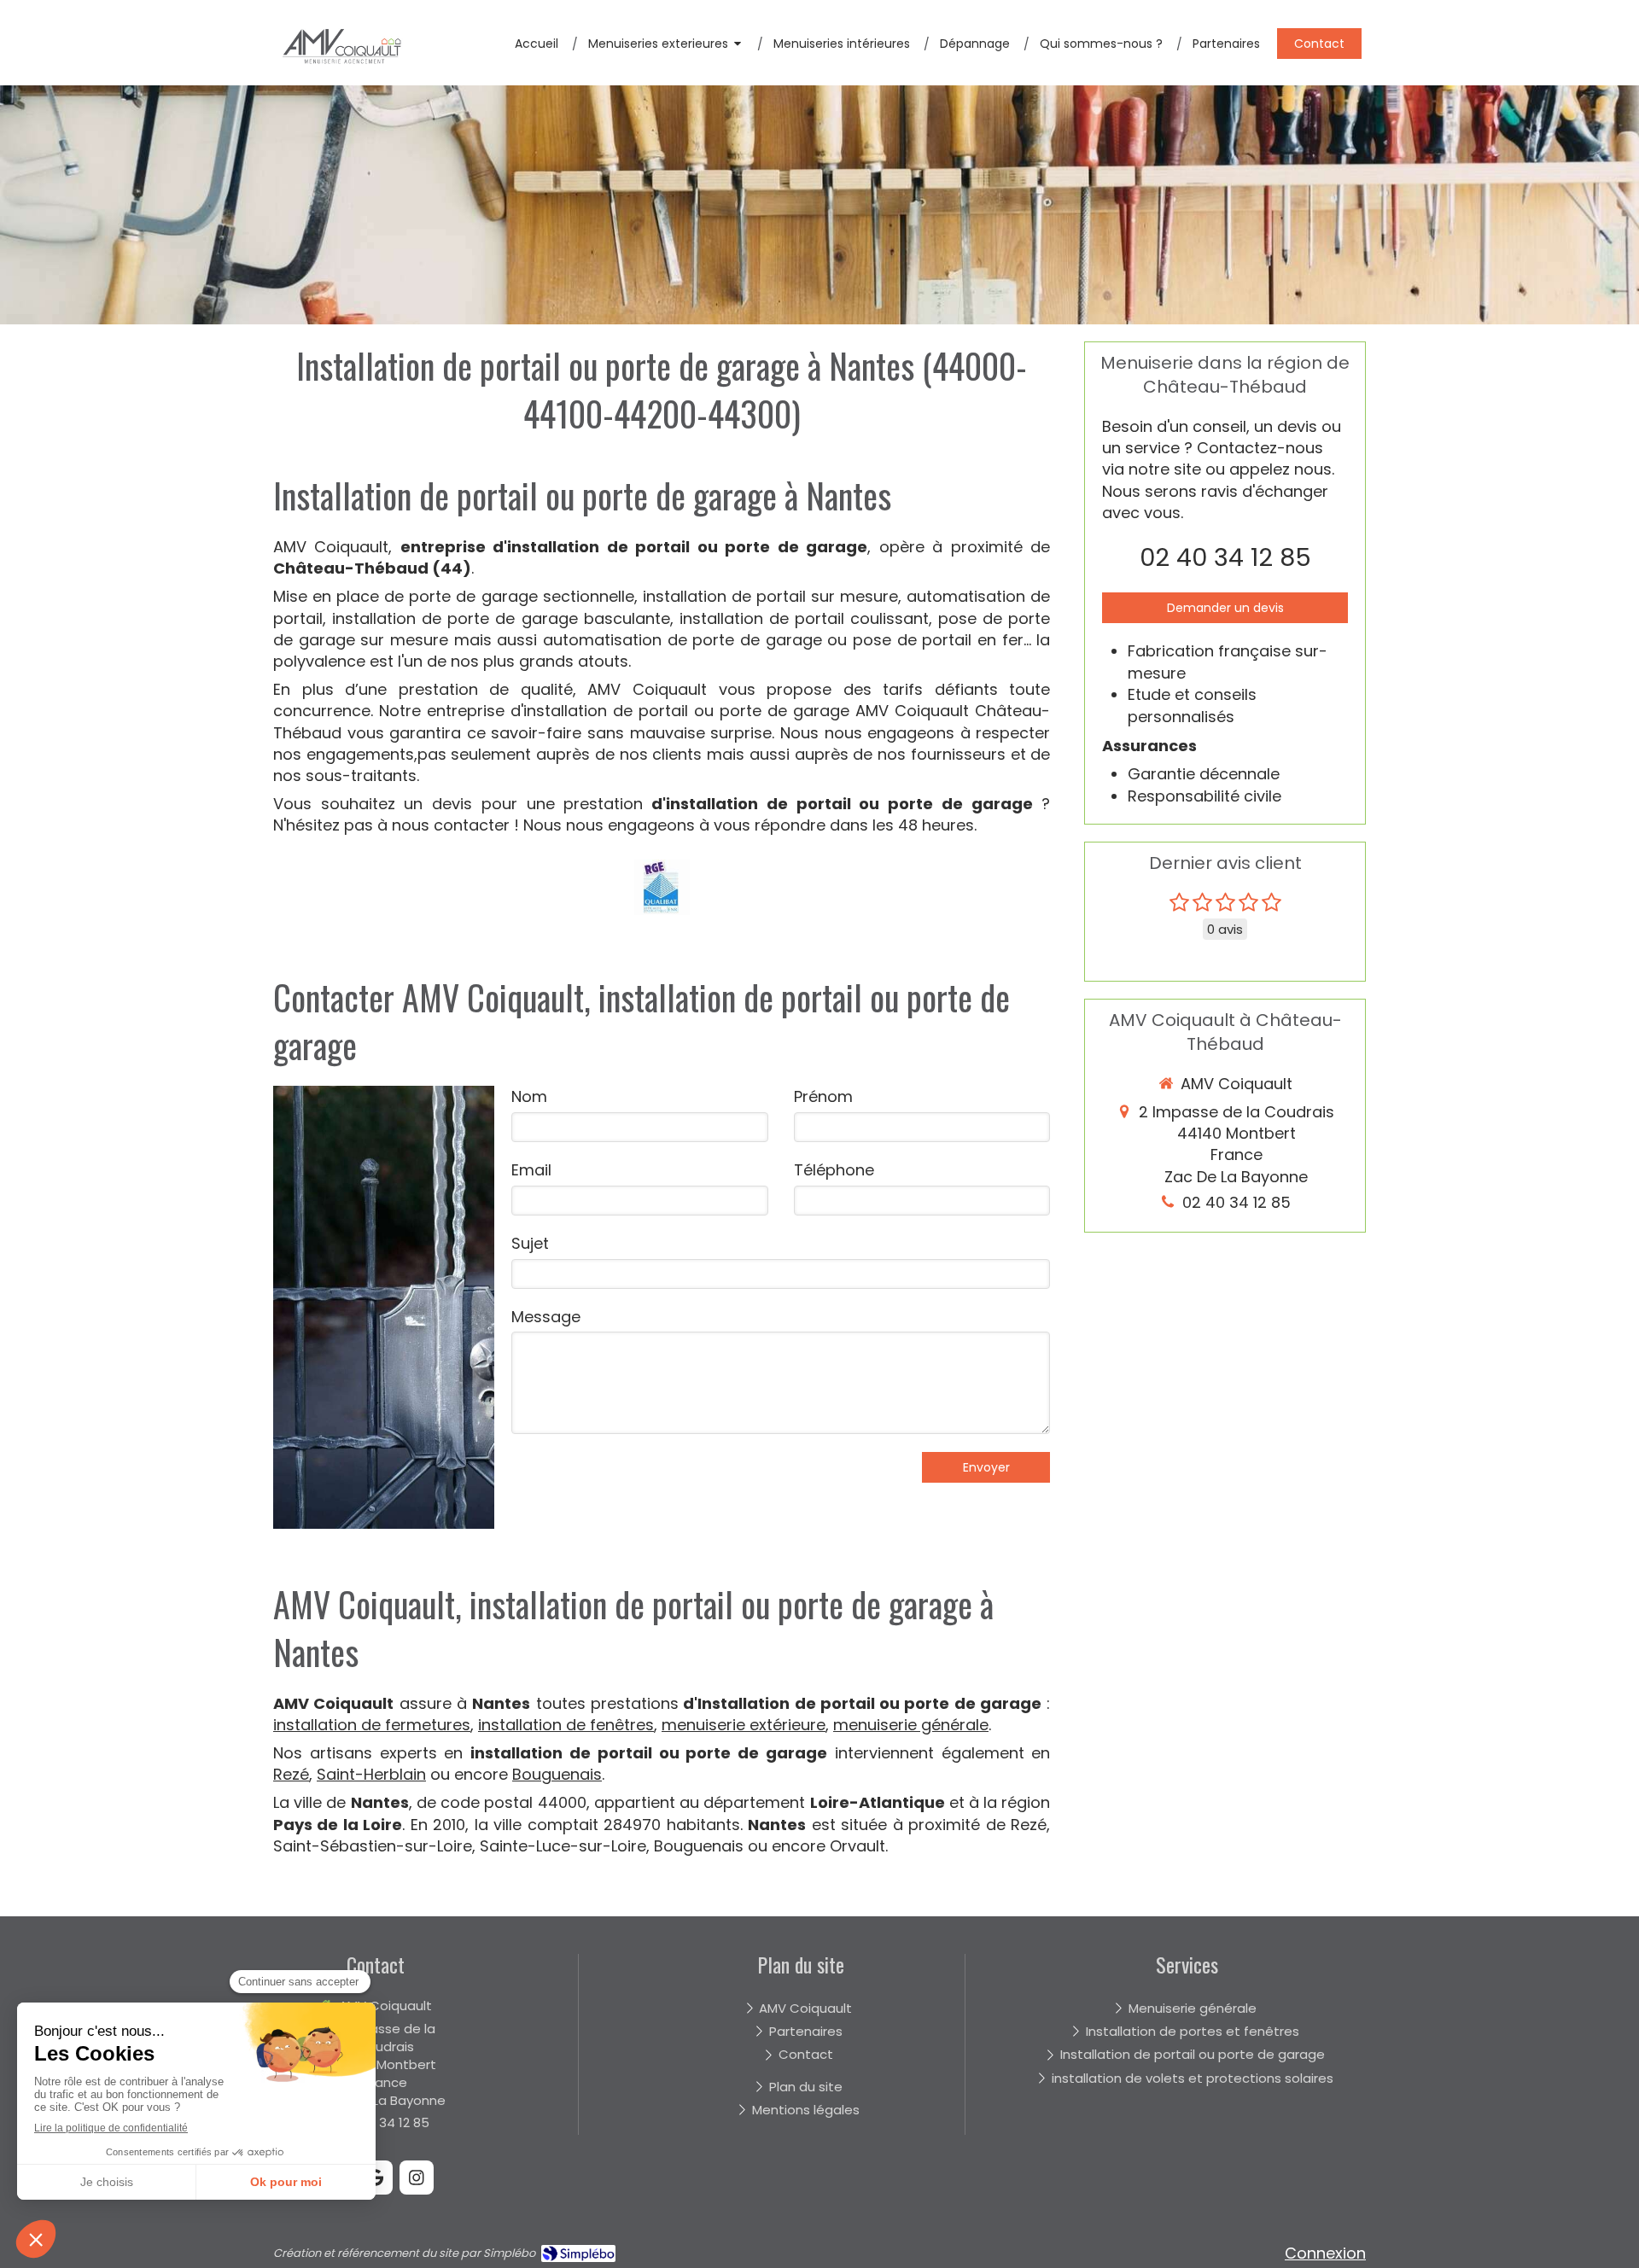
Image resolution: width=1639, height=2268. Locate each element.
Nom (529, 1096)
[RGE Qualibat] (662, 887)
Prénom (823, 1096)
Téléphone (834, 1170)
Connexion (1325, 2253)
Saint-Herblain (371, 1774)
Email (531, 1170)
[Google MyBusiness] (376, 2178)
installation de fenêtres (566, 1725)
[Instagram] (417, 2178)
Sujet (530, 1243)
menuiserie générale (911, 1725)
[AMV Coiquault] (341, 76)
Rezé (291, 1774)
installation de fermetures (372, 1725)
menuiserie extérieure (744, 1725)
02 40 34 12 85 (1225, 557)
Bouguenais (557, 1774)
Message (546, 1317)
